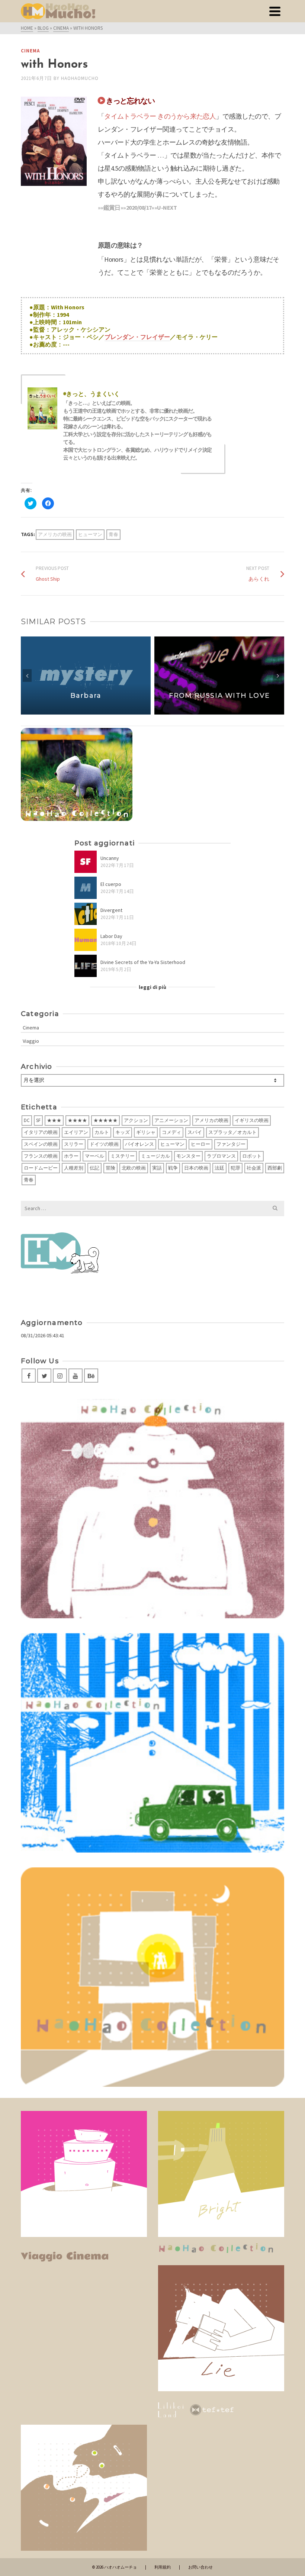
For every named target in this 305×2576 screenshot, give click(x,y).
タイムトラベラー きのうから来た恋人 (160, 116)
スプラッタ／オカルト (232, 1132)
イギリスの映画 (252, 1120)
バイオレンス (139, 1144)
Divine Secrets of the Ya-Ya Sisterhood (143, 962)
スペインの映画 (41, 1144)
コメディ (171, 1132)
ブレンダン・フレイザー (137, 337)
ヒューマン (90, 534)
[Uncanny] (86, 862)
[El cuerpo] (86, 888)
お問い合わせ (200, 2567)
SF (38, 1120)
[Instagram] (60, 1376)
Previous (27, 676)
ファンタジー (231, 1144)
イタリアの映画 (41, 1132)
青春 (113, 534)
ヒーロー (200, 1144)
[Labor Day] (86, 940)
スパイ (195, 1132)
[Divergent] (86, 914)
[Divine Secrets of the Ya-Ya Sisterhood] (86, 966)
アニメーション (171, 1120)
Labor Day (111, 936)
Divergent (111, 910)
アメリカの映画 (55, 534)
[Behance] (91, 1376)
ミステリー (123, 1156)
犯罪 (235, 1168)
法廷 (219, 1168)
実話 (157, 1168)
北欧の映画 (134, 1168)
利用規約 (163, 2567)
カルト (102, 1132)
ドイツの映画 (104, 1144)
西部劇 (275, 1168)
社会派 (254, 1168)
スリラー (74, 1144)
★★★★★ (105, 1120)
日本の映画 (196, 1168)
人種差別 (74, 1168)
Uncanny (110, 858)
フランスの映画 (41, 1156)
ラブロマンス (221, 1156)
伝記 (94, 1168)
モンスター (188, 1156)
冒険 (110, 1168)
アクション (136, 1120)
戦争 (173, 1168)
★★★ (54, 1120)
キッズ (123, 1132)
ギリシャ (146, 1132)
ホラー (71, 1156)
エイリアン (76, 1132)
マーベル (94, 1156)
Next (278, 676)
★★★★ (77, 1120)
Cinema (30, 51)
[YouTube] (76, 1376)
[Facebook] (29, 1376)
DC (27, 1120)
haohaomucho (80, 78)
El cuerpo (111, 884)
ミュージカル (155, 1156)
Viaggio (31, 1041)
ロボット (252, 1156)
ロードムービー (41, 1168)
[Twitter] (44, 1376)
